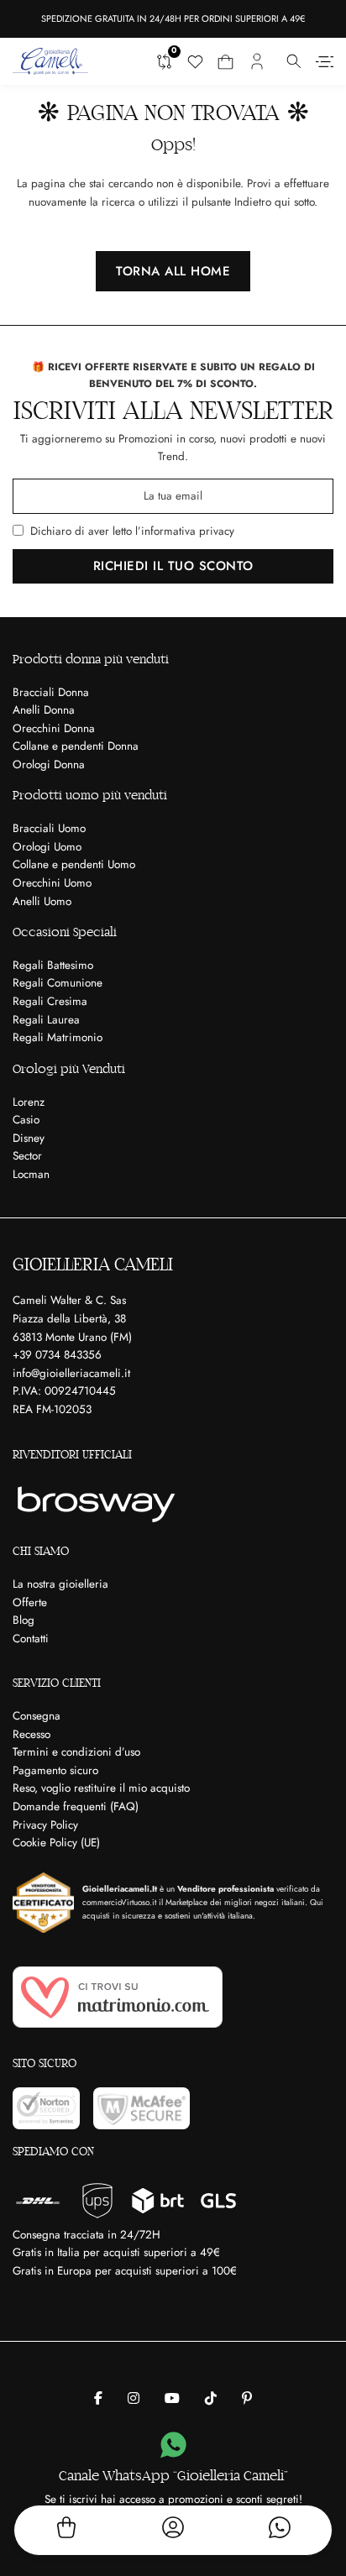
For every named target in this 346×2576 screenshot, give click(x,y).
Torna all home (173, 271)
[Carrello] (66, 2530)
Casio (26, 1120)
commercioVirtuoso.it (119, 1902)
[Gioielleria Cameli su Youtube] (172, 2399)
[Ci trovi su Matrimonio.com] (118, 1997)
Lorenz (29, 1102)
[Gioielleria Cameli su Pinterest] (247, 2399)
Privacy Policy (45, 1825)
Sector (27, 1156)
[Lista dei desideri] (195, 62)
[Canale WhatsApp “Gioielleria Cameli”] (173, 2446)
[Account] (173, 2530)
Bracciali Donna (51, 692)
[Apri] (325, 62)
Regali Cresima (50, 1001)
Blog (24, 1620)
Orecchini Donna (54, 728)
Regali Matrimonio (58, 1037)
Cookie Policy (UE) (56, 1843)
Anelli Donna (44, 710)
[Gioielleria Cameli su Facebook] (98, 2399)
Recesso (31, 1734)
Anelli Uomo (42, 901)
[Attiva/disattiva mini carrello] (225, 62)
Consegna (37, 1716)
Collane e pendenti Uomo (74, 864)
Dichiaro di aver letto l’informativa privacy (132, 531)
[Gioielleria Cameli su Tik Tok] (211, 2399)
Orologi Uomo (47, 847)
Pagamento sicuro (55, 1770)
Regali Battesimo (53, 965)
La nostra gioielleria (60, 1584)
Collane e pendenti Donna (76, 746)
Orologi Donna (49, 764)
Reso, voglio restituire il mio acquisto (101, 1788)
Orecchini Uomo (52, 883)
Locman (31, 1174)
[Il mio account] (257, 61)
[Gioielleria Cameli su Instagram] (134, 2399)
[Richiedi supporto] (280, 2530)
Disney (29, 1138)
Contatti (31, 1639)
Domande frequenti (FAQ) (76, 1806)
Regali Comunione (58, 983)
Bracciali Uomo (49, 828)
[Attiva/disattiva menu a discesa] (294, 62)
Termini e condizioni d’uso (76, 1752)
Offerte (30, 1602)
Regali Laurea (46, 1020)
